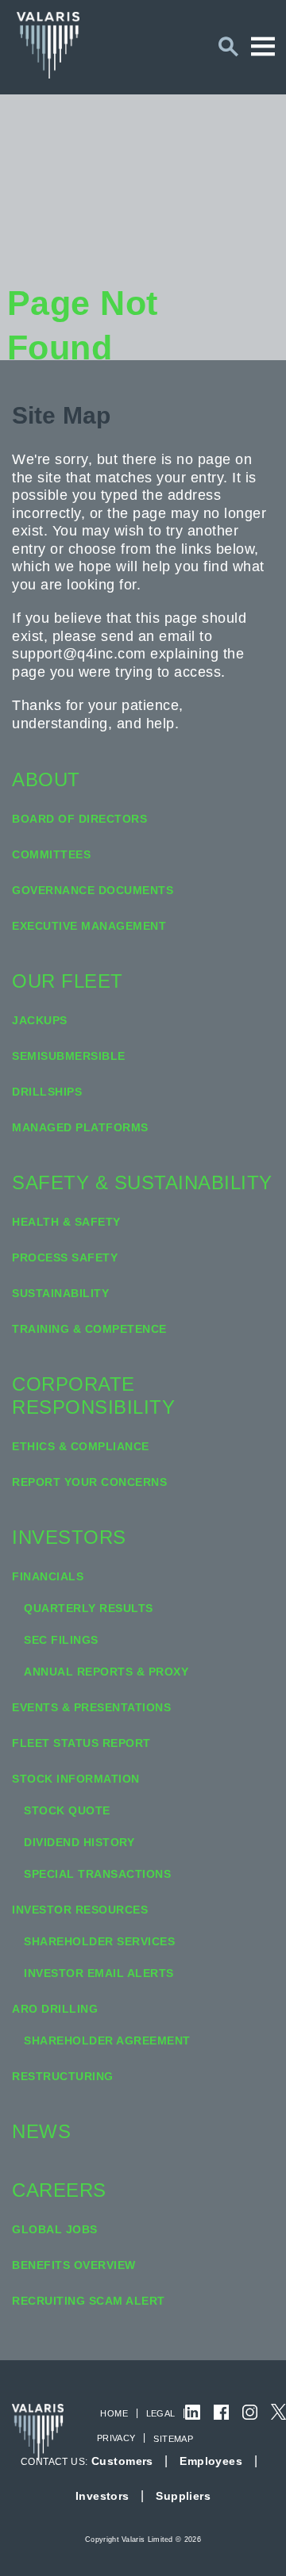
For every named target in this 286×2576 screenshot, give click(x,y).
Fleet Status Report (81, 1743)
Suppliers (183, 2496)
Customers (122, 2461)
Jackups (40, 1020)
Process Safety (65, 1257)
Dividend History (79, 1842)
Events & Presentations (91, 1707)
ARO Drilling (55, 2009)
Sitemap (173, 2439)
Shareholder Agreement (107, 2040)
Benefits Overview (74, 2265)
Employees (211, 2461)
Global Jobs (55, 2229)
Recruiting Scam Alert (89, 2301)
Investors (69, 1537)
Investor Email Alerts (99, 1973)
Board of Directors (79, 819)
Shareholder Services (99, 1941)
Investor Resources (80, 1910)
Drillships (47, 1092)
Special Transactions (97, 1874)
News (41, 2131)
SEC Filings (61, 1640)
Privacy (116, 2438)
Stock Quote (67, 1810)
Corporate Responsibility (93, 1395)
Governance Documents (93, 890)
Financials (48, 1576)
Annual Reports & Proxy (106, 1672)
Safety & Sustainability (142, 1182)
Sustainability (60, 1293)
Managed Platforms (80, 1127)
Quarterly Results (89, 1608)
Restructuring (63, 2076)
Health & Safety (66, 1222)
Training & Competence (89, 1329)
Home (114, 2413)
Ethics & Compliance (81, 1446)
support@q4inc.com (79, 654)
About (46, 779)
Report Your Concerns (89, 1482)
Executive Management (89, 926)
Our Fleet (68, 981)
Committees (51, 854)
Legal (161, 2413)
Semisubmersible (69, 1056)
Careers (59, 2190)
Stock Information (76, 1779)
